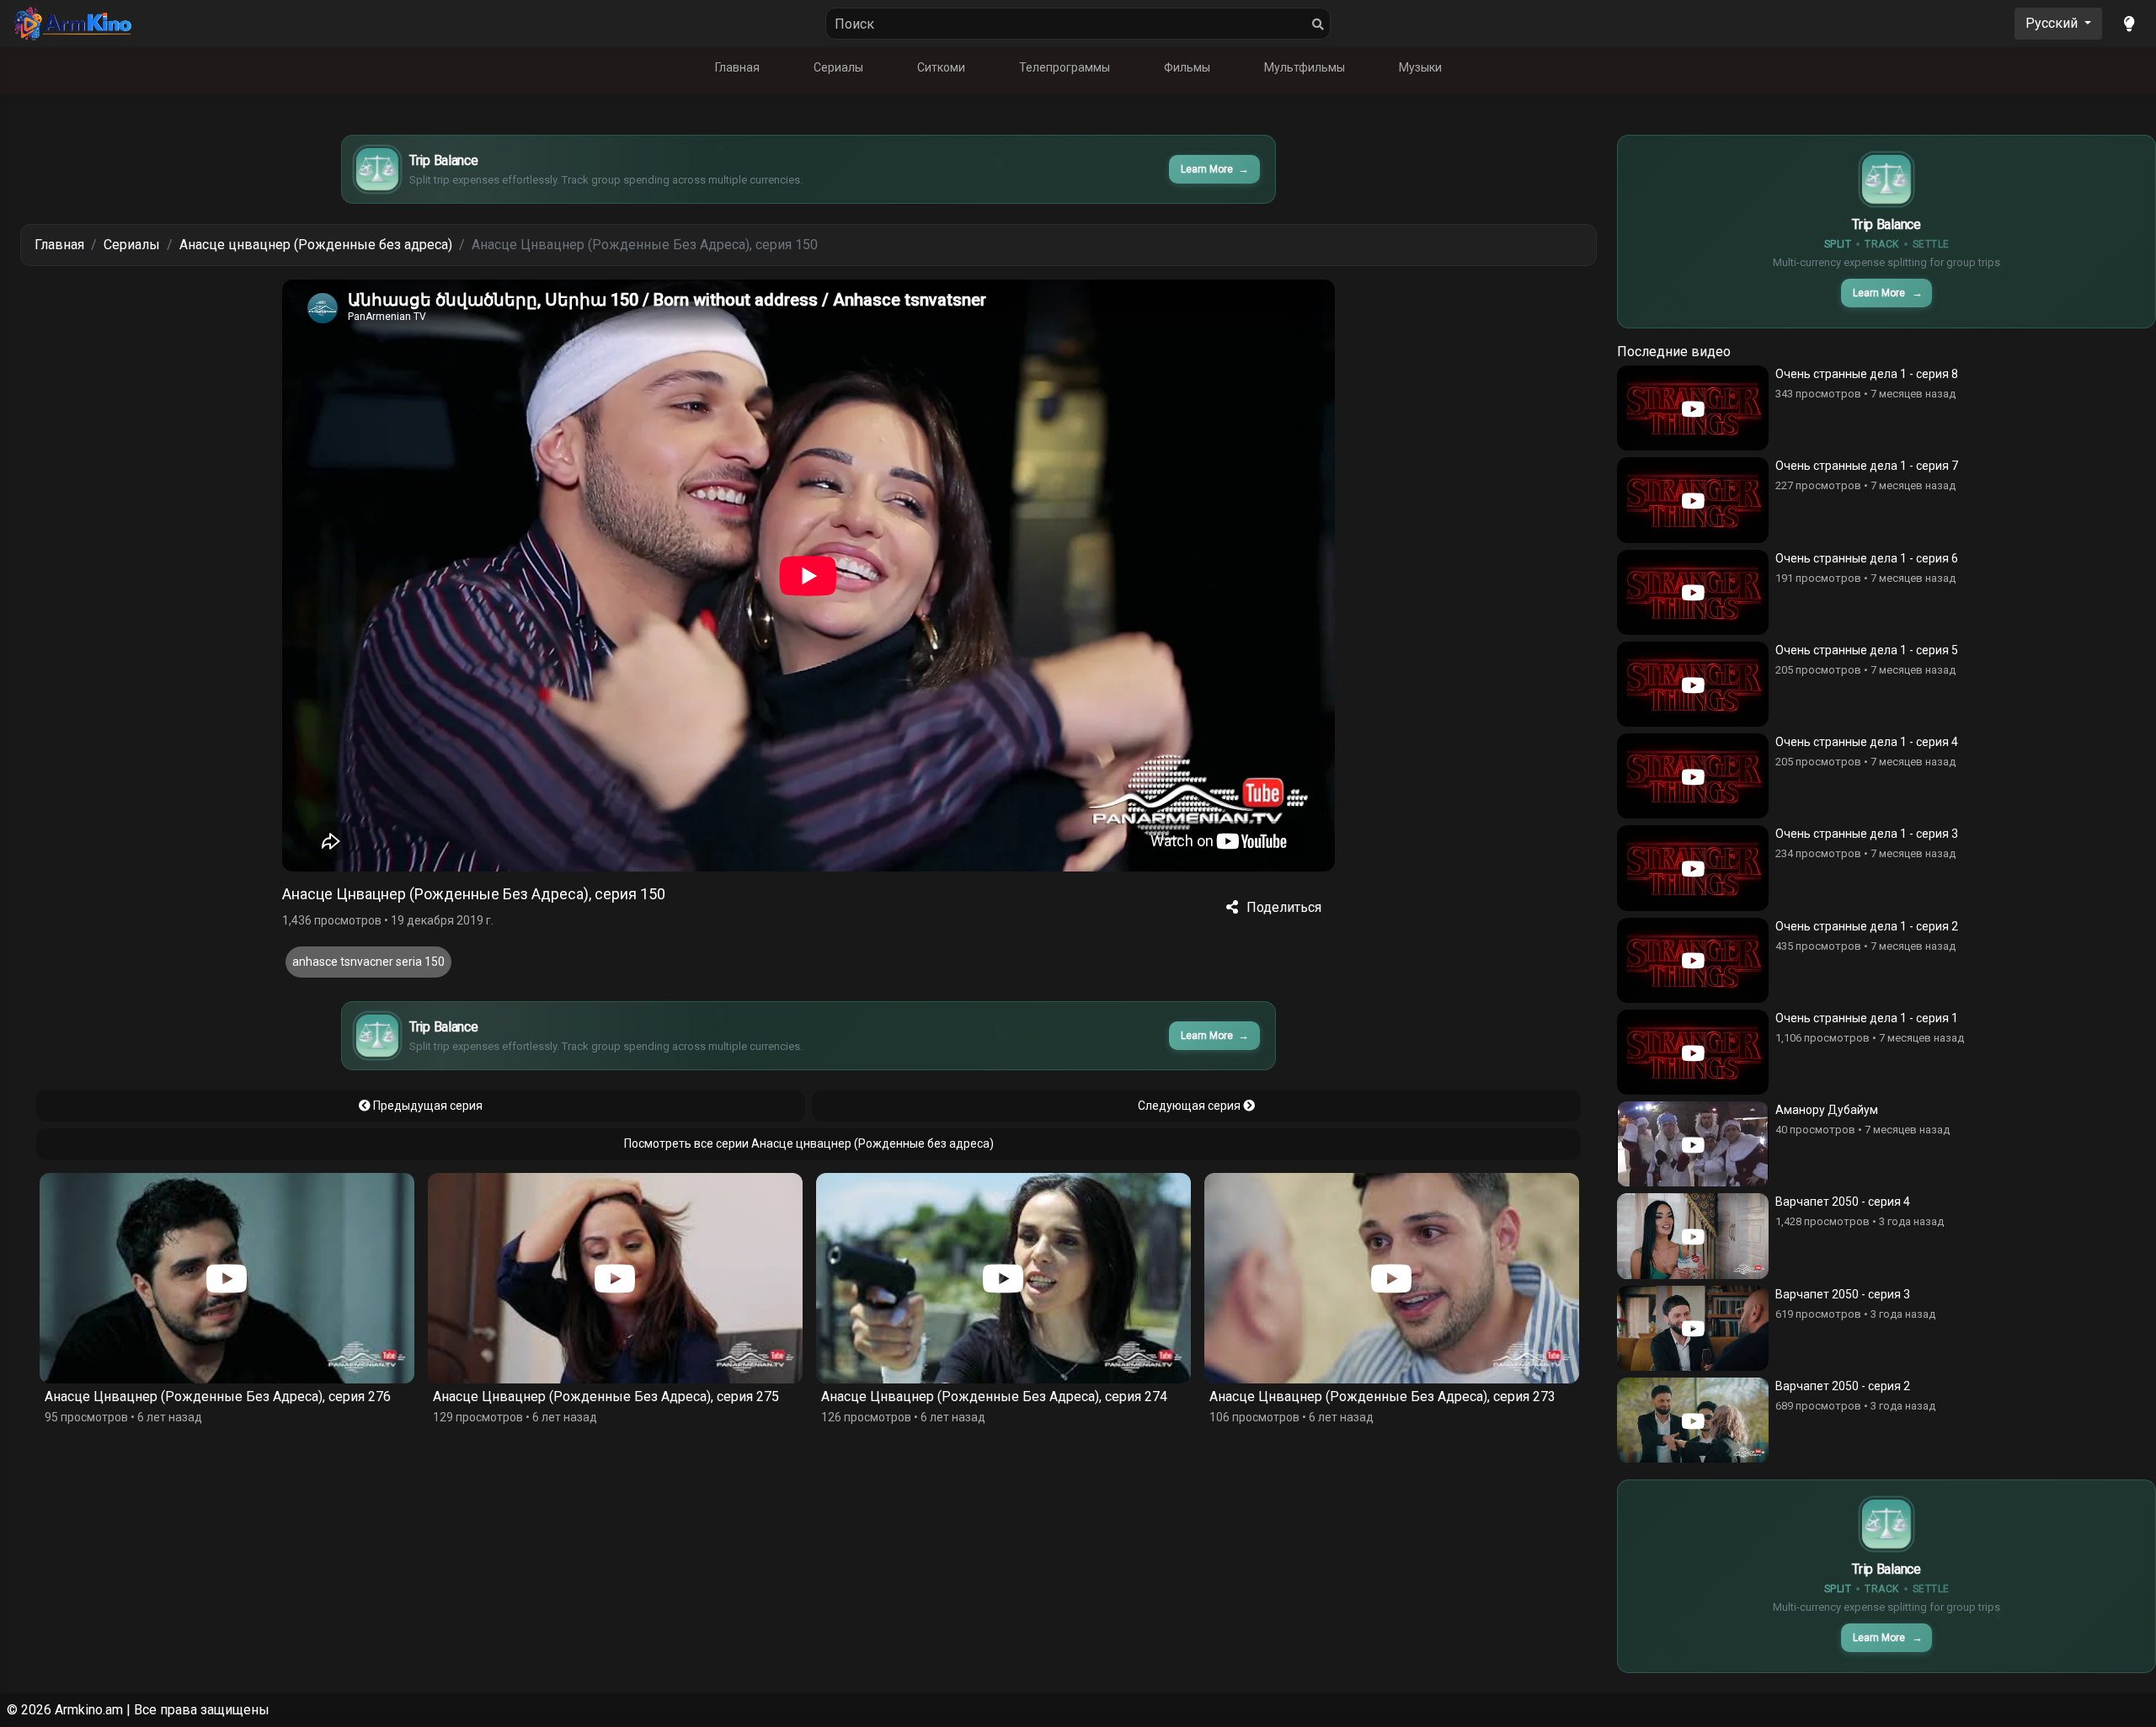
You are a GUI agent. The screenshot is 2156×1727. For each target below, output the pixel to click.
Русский (2053, 23)
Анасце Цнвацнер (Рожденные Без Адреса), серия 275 (218, 1397)
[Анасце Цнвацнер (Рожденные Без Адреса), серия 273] (1003, 1278)
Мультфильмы (1305, 67)
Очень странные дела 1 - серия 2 (1867, 926)
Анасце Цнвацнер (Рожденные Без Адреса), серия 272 (1382, 1397)
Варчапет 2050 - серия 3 (1843, 1294)
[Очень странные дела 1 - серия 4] (1693, 776)
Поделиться (1284, 907)
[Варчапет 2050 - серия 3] (1693, 1328)
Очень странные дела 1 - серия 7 (1867, 466)
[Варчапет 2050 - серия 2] (1693, 1420)
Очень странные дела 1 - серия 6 (1867, 558)
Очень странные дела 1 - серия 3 (1867, 834)
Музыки (1420, 67)
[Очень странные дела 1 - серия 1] (1693, 1052)
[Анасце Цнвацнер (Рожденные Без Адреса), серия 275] (227, 1278)
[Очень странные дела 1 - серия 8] (1693, 408)
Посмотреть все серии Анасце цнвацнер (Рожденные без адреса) (809, 1143)
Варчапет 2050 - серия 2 (1843, 1386)
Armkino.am (89, 1710)
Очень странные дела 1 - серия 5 (1867, 650)
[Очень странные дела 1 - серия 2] (1693, 960)
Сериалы (838, 67)
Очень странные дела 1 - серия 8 (1867, 374)
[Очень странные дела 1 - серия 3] (1693, 868)
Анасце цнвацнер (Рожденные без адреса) (316, 245)
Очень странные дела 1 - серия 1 (1867, 1018)
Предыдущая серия (427, 1106)
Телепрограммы (1065, 67)
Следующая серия (1190, 1106)
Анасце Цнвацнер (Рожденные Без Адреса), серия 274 (606, 1397)
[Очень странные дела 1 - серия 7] (1693, 500)
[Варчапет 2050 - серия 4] (1693, 1236)
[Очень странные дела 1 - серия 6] (1693, 592)
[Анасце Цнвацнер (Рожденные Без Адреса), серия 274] (615, 1278)
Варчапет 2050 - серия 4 (1843, 1202)
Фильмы (1187, 67)
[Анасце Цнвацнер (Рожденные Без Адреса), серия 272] (1392, 1278)
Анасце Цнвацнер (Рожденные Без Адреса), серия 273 (994, 1397)
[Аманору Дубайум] (1693, 1144)
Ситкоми (941, 67)
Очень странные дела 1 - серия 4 (1867, 742)
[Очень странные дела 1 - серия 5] (1693, 684)
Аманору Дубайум (1827, 1110)
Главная (737, 67)
